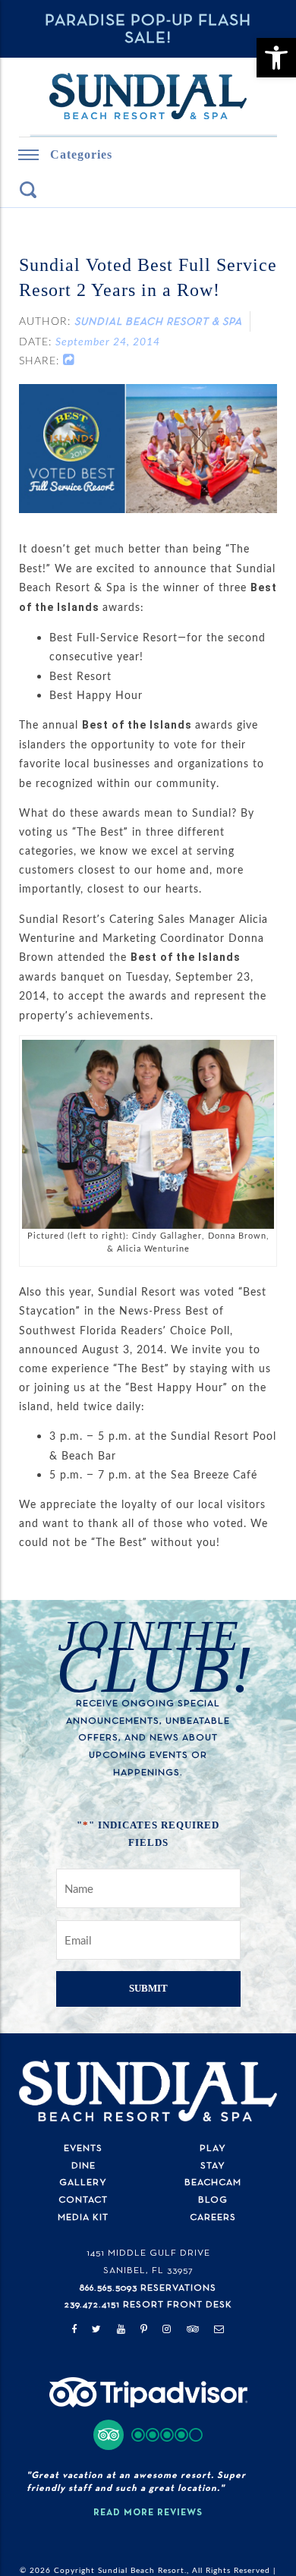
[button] (148, 2415)
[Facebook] (74, 2310)
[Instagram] (167, 2310)
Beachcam (213, 2163)
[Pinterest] (144, 2310)
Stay (213, 2146)
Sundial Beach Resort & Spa (158, 323)
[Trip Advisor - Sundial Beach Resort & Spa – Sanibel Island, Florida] (148, 2383)
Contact (83, 2180)
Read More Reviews (148, 2494)
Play (213, 2129)
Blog (213, 2180)
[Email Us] (219, 2310)
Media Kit (83, 2198)
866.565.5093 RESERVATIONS (148, 2268)
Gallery (83, 2163)
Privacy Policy (148, 2565)
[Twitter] (97, 2310)
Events (83, 2129)
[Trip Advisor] (193, 2310)
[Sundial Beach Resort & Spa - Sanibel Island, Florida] (148, 98)
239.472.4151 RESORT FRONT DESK (148, 2286)
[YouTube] (121, 2310)
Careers (213, 2198)
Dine (83, 2146)
